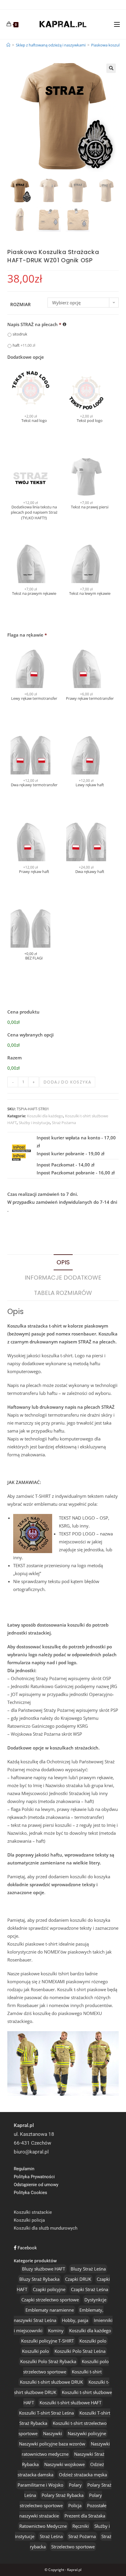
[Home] (8, 45)
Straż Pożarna (64, 1123)
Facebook (27, 2248)
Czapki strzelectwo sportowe (50, 2300)
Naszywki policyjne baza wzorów (52, 2444)
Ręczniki (81, 2526)
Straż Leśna (51, 2536)
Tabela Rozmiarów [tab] (63, 1293)
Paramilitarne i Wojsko (40, 2485)
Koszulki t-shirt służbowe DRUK (51, 2382)
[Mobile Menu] (117, 24)
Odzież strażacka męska (83, 2475)
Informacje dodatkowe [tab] (63, 1278)
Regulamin (24, 2169)
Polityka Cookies (30, 2193)
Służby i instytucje (34, 1123)
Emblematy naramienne (50, 2310)
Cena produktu (23, 1012)
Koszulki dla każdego (45, 1116)
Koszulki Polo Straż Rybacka (48, 2361)
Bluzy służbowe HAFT (44, 2269)
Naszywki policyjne (87, 2433)
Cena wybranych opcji (30, 1035)
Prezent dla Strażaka (85, 2516)
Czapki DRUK (78, 2279)
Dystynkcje (95, 2300)
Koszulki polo (93, 2341)
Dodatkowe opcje (26, 357)
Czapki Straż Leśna (90, 2289)
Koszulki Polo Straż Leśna (80, 2351)
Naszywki (53, 2433)
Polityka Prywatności (34, 2177)
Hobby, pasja (75, 2320)
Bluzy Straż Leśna (88, 2269)
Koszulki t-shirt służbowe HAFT (70, 2403)
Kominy (56, 2330)
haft (24, 345)
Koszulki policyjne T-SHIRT (47, 2341)
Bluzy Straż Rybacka (39, 2279)
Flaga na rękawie (27, 635)
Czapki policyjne (49, 2289)
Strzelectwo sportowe (73, 2547)
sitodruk (20, 334)
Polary (75, 2485)
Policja (75, 2505)
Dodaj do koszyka (67, 1082)
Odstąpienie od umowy (36, 2185)
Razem (15, 1058)
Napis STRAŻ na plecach (34, 324)
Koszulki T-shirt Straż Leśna (46, 2413)
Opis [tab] (63, 1262)
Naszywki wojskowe (64, 2464)
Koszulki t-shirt (87, 2372)
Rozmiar (21, 304)
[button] (111, 68)
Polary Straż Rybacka (63, 2495)
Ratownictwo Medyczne (43, 2526)
